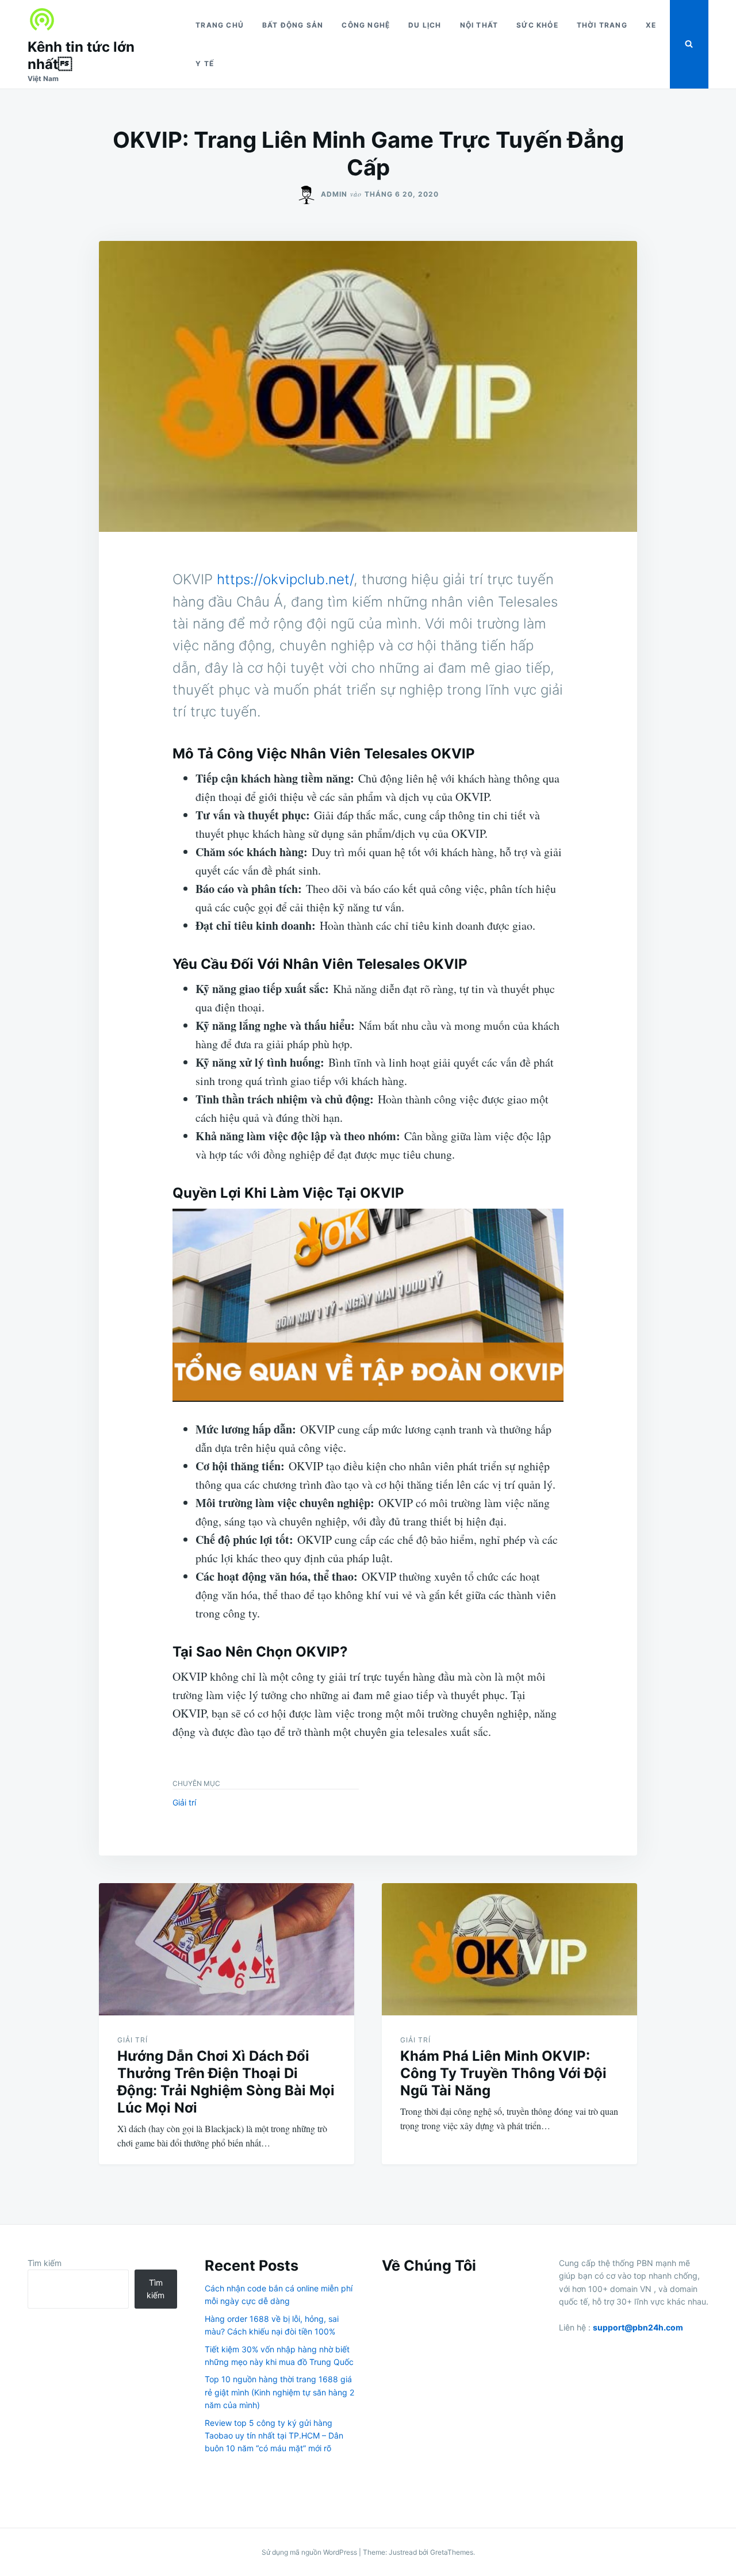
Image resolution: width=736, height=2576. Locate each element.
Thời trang (602, 25)
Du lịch (425, 25)
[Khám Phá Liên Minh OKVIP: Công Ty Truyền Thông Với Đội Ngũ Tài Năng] (509, 1949)
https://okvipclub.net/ (285, 579)
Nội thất (479, 25)
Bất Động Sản (293, 25)
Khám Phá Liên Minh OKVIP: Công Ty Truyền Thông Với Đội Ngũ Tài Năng (503, 2073)
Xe (651, 25)
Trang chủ (220, 25)
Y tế (205, 64)
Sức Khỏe (537, 25)
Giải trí (184, 1802)
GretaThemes (452, 2552)
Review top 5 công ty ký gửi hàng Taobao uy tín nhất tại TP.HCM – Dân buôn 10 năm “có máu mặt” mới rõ (274, 2436)
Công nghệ (366, 25)
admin (334, 194)
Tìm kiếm (45, 2263)
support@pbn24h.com (638, 2327)
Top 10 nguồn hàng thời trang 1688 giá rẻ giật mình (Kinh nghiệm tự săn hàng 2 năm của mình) (279, 2392)
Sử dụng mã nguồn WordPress (310, 2552)
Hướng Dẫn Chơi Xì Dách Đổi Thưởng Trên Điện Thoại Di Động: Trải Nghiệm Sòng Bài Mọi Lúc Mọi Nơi (226, 2082)
